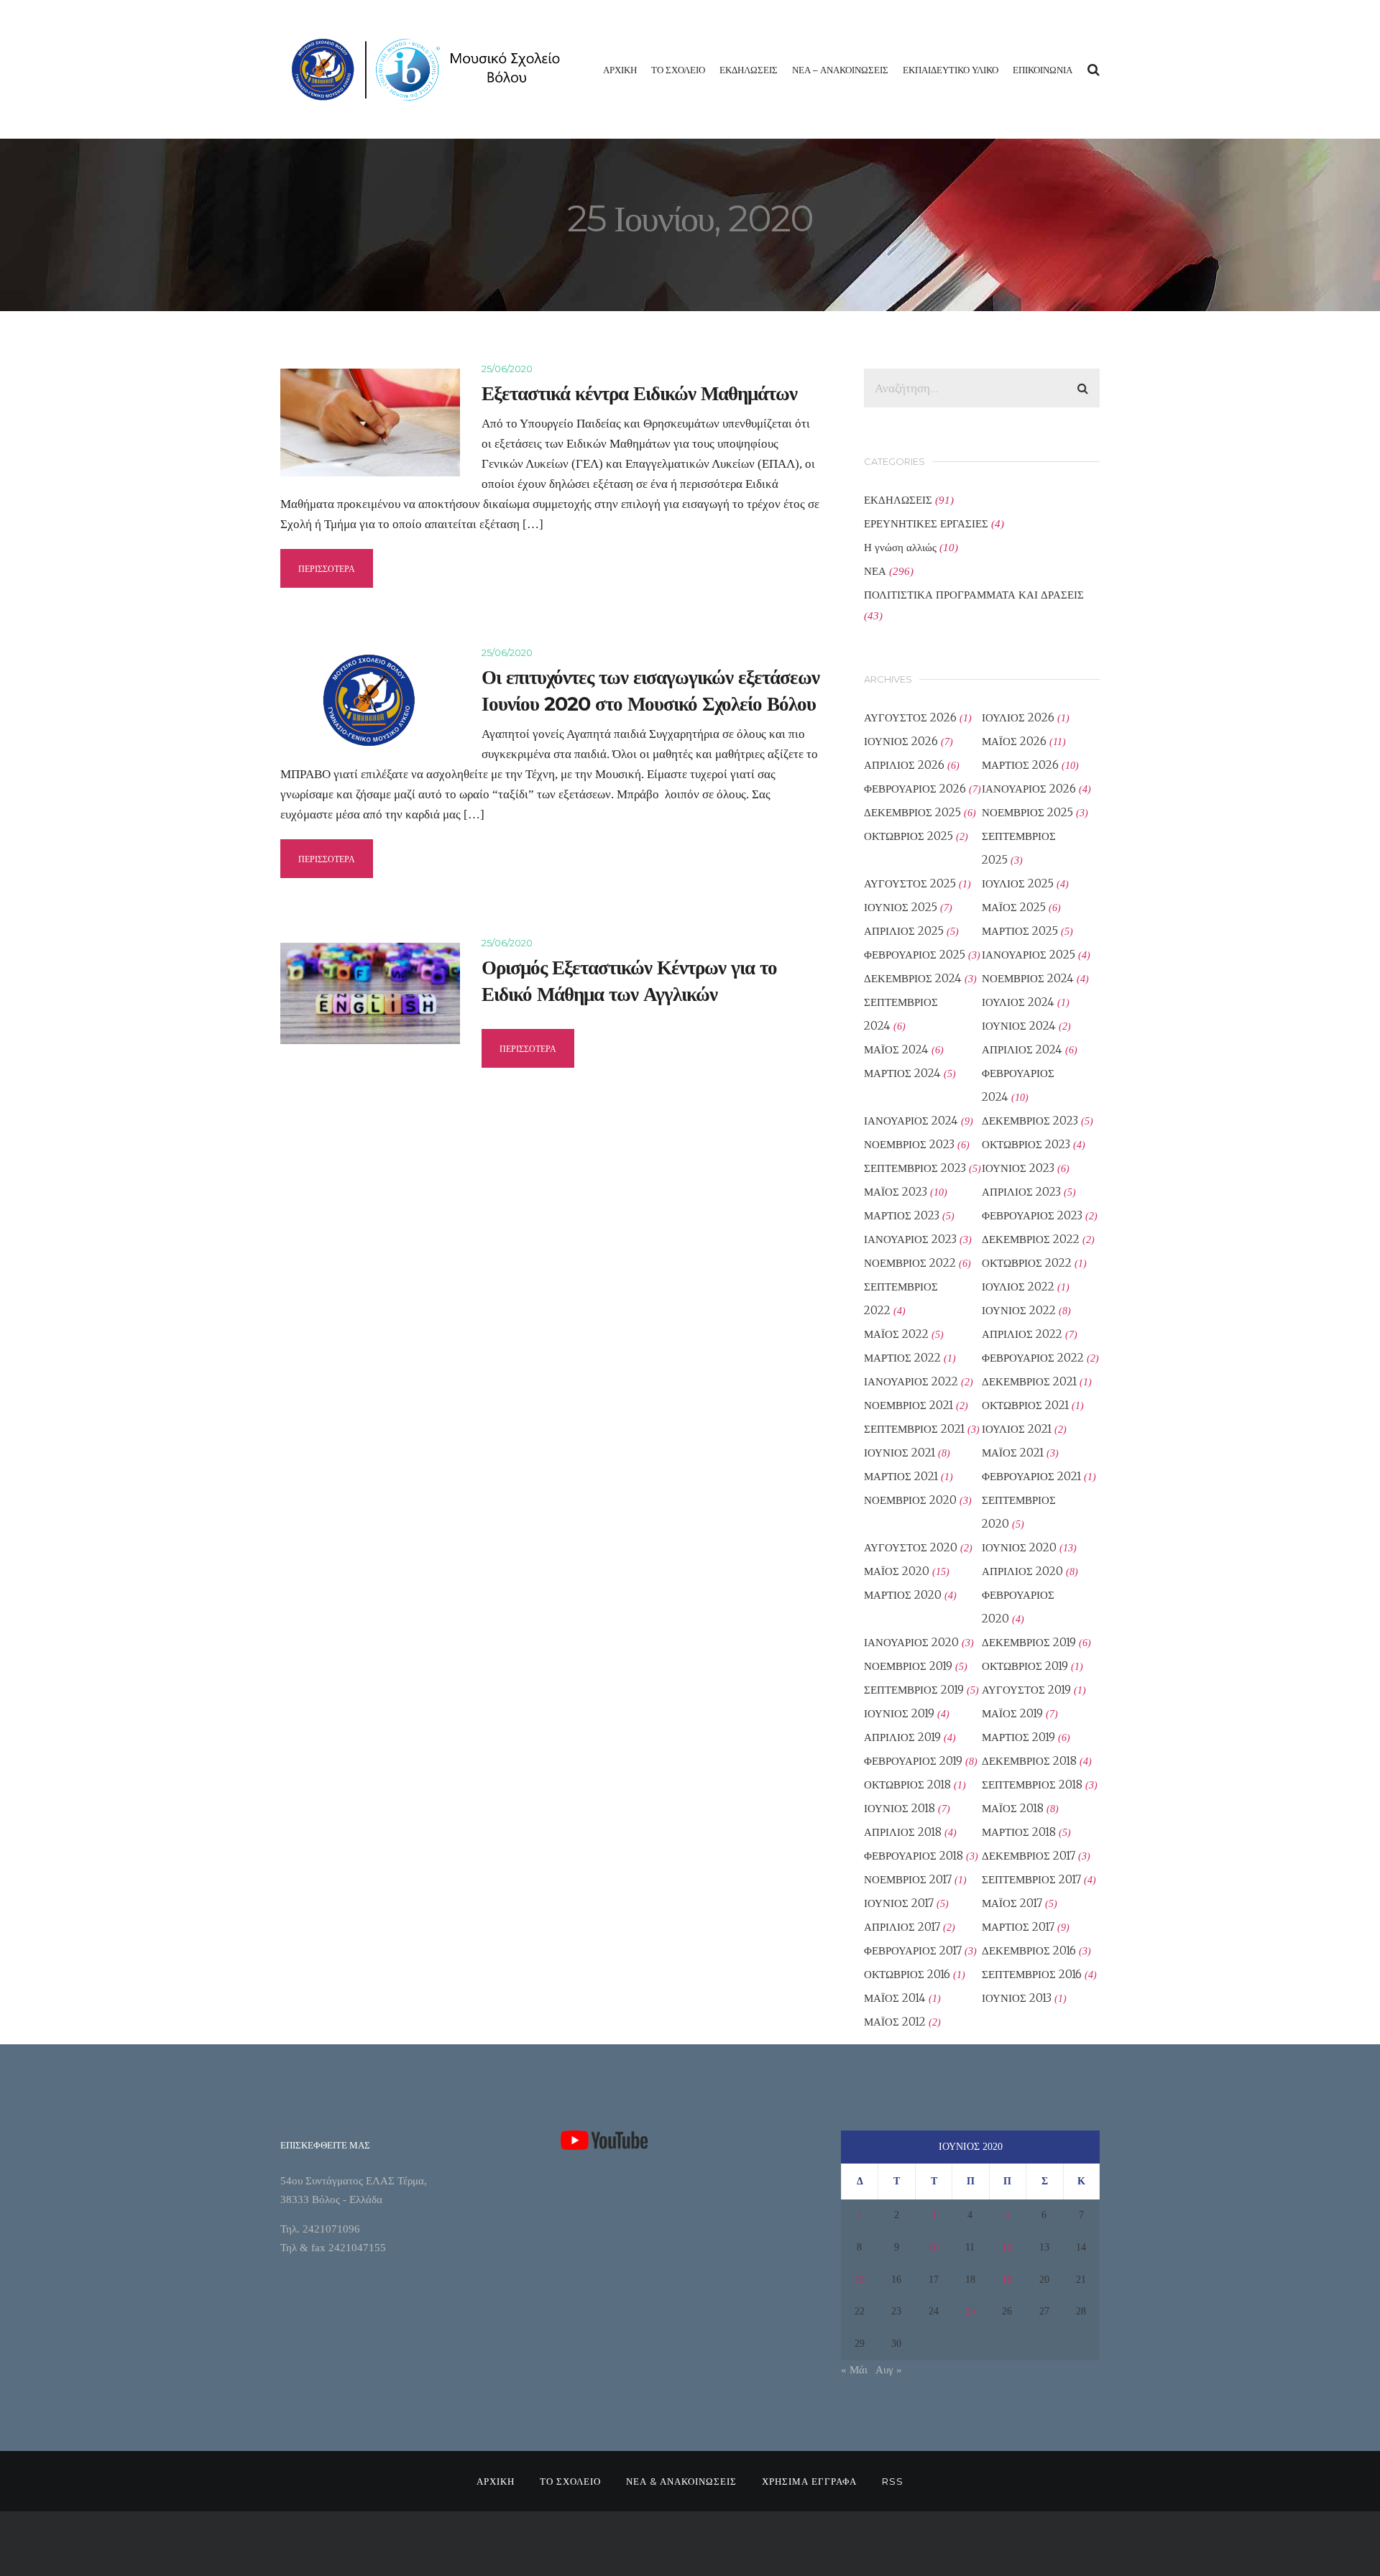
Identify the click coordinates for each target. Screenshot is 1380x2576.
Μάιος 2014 (895, 1998)
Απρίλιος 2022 (1022, 1334)
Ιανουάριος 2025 (1029, 955)
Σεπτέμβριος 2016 (1032, 1974)
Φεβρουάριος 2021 (1031, 1476)
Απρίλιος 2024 (1022, 1049)
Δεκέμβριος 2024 (913, 978)
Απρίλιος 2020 (1022, 1571)
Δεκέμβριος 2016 (1029, 1951)
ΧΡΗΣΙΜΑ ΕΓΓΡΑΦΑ (809, 2481)
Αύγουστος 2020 (911, 1547)
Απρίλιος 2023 (1021, 1192)
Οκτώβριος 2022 (1027, 1263)
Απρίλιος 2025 (904, 931)
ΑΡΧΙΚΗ (620, 70)
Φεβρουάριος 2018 (914, 1856)
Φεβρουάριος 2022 (1033, 1358)
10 (934, 2247)
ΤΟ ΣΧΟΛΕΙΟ (678, 70)
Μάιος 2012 (895, 2022)
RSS (893, 2481)
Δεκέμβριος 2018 (1029, 1761)
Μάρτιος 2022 (902, 1358)
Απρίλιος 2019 (902, 1737)
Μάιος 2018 (1013, 1808)
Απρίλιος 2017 (902, 1927)
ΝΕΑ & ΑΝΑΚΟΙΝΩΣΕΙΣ (681, 2481)
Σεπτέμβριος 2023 (915, 1168)
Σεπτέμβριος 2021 (914, 1429)
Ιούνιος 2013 (1017, 1998)
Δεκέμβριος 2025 (912, 812)
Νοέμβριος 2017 (908, 1879)
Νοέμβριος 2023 (909, 1144)
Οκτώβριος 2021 (1025, 1405)
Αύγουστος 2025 (910, 883)
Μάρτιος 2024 (902, 1073)
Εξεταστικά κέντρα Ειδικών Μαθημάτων (639, 393)
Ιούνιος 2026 (901, 741)
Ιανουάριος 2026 (1029, 789)
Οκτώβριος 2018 (907, 1785)
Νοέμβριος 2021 (908, 1405)
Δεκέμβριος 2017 (1029, 1856)
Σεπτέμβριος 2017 (1031, 1879)
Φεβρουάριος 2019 (913, 1761)
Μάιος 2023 (896, 1192)
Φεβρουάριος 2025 (915, 955)
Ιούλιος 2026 (1018, 717)
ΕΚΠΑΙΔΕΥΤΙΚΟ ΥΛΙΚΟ (951, 70)
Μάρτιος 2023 (902, 1215)
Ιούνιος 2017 (899, 1903)
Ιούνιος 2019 (899, 1713)
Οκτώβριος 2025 (908, 836)
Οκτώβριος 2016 (907, 1974)
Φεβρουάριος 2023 (1032, 1215)
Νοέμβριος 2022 (910, 1263)
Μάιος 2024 (896, 1049)
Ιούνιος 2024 (1019, 1026)
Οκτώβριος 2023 (1026, 1144)
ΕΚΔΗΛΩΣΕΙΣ (749, 70)
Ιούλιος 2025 (1018, 883)
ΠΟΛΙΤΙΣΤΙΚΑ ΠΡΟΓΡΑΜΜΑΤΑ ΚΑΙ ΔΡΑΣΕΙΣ (974, 595)
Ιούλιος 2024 (1018, 1002)
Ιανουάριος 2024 (911, 1121)
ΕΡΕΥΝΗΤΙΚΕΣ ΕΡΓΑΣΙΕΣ (926, 523)
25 (970, 2311)
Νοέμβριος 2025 (1027, 812)
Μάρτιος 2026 (1020, 765)
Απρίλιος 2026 (904, 765)
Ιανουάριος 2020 (911, 1642)
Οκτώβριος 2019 (1025, 1666)
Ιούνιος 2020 (1019, 1547)
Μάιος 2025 (1014, 907)
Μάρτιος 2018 (1019, 1832)
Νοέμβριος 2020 (910, 1500)
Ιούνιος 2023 (1018, 1168)
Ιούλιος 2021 (1017, 1429)
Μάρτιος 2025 (1020, 931)
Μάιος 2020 (897, 1571)
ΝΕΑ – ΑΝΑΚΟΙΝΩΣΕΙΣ (840, 70)
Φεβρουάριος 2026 (915, 789)
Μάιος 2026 (1014, 741)
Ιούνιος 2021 (900, 1453)
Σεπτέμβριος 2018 (1032, 1785)
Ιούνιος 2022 (1019, 1310)
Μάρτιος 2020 (903, 1595)
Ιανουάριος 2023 (910, 1239)
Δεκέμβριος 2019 (1029, 1642)
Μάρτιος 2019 (1018, 1737)
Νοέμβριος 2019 (908, 1666)
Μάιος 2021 (1013, 1453)
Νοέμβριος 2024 (1028, 978)
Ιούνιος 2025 (901, 907)
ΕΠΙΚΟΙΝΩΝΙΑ (1043, 70)
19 (1007, 2280)
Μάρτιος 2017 (1018, 1927)
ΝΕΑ (875, 571)
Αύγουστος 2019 (1026, 1690)
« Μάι (854, 2370)
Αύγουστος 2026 (910, 717)
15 (860, 2280)
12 (1007, 2247)
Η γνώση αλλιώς (900, 547)
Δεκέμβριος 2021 (1029, 1381)
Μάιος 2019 (1012, 1713)
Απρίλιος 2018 (903, 1832)
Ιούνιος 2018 (900, 1808)
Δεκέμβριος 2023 (1030, 1121)
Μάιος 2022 (896, 1334)
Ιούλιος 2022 (1018, 1287)
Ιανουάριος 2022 (911, 1381)
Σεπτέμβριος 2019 (914, 1690)
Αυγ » (889, 2370)
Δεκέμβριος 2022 (1031, 1239)
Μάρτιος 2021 (901, 1476)
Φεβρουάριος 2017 (913, 1951)
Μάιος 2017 (1012, 1903)
